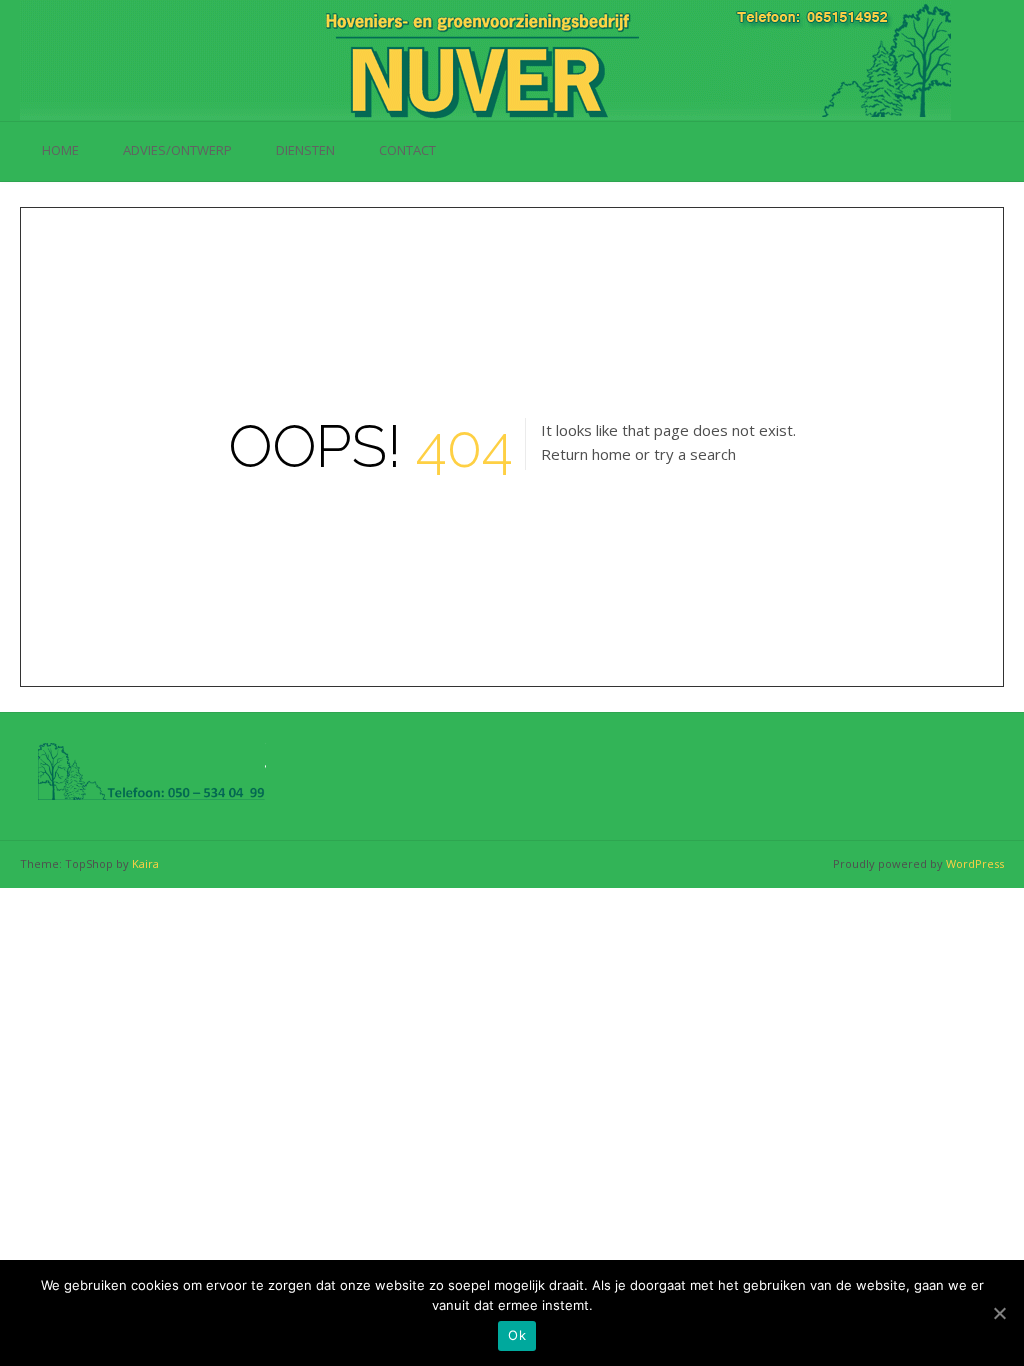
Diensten (305, 150)
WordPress (975, 863)
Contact (407, 150)
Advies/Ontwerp (177, 150)
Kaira (145, 863)
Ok (517, 1335)
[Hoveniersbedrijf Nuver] (485, 60)
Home (60, 150)
